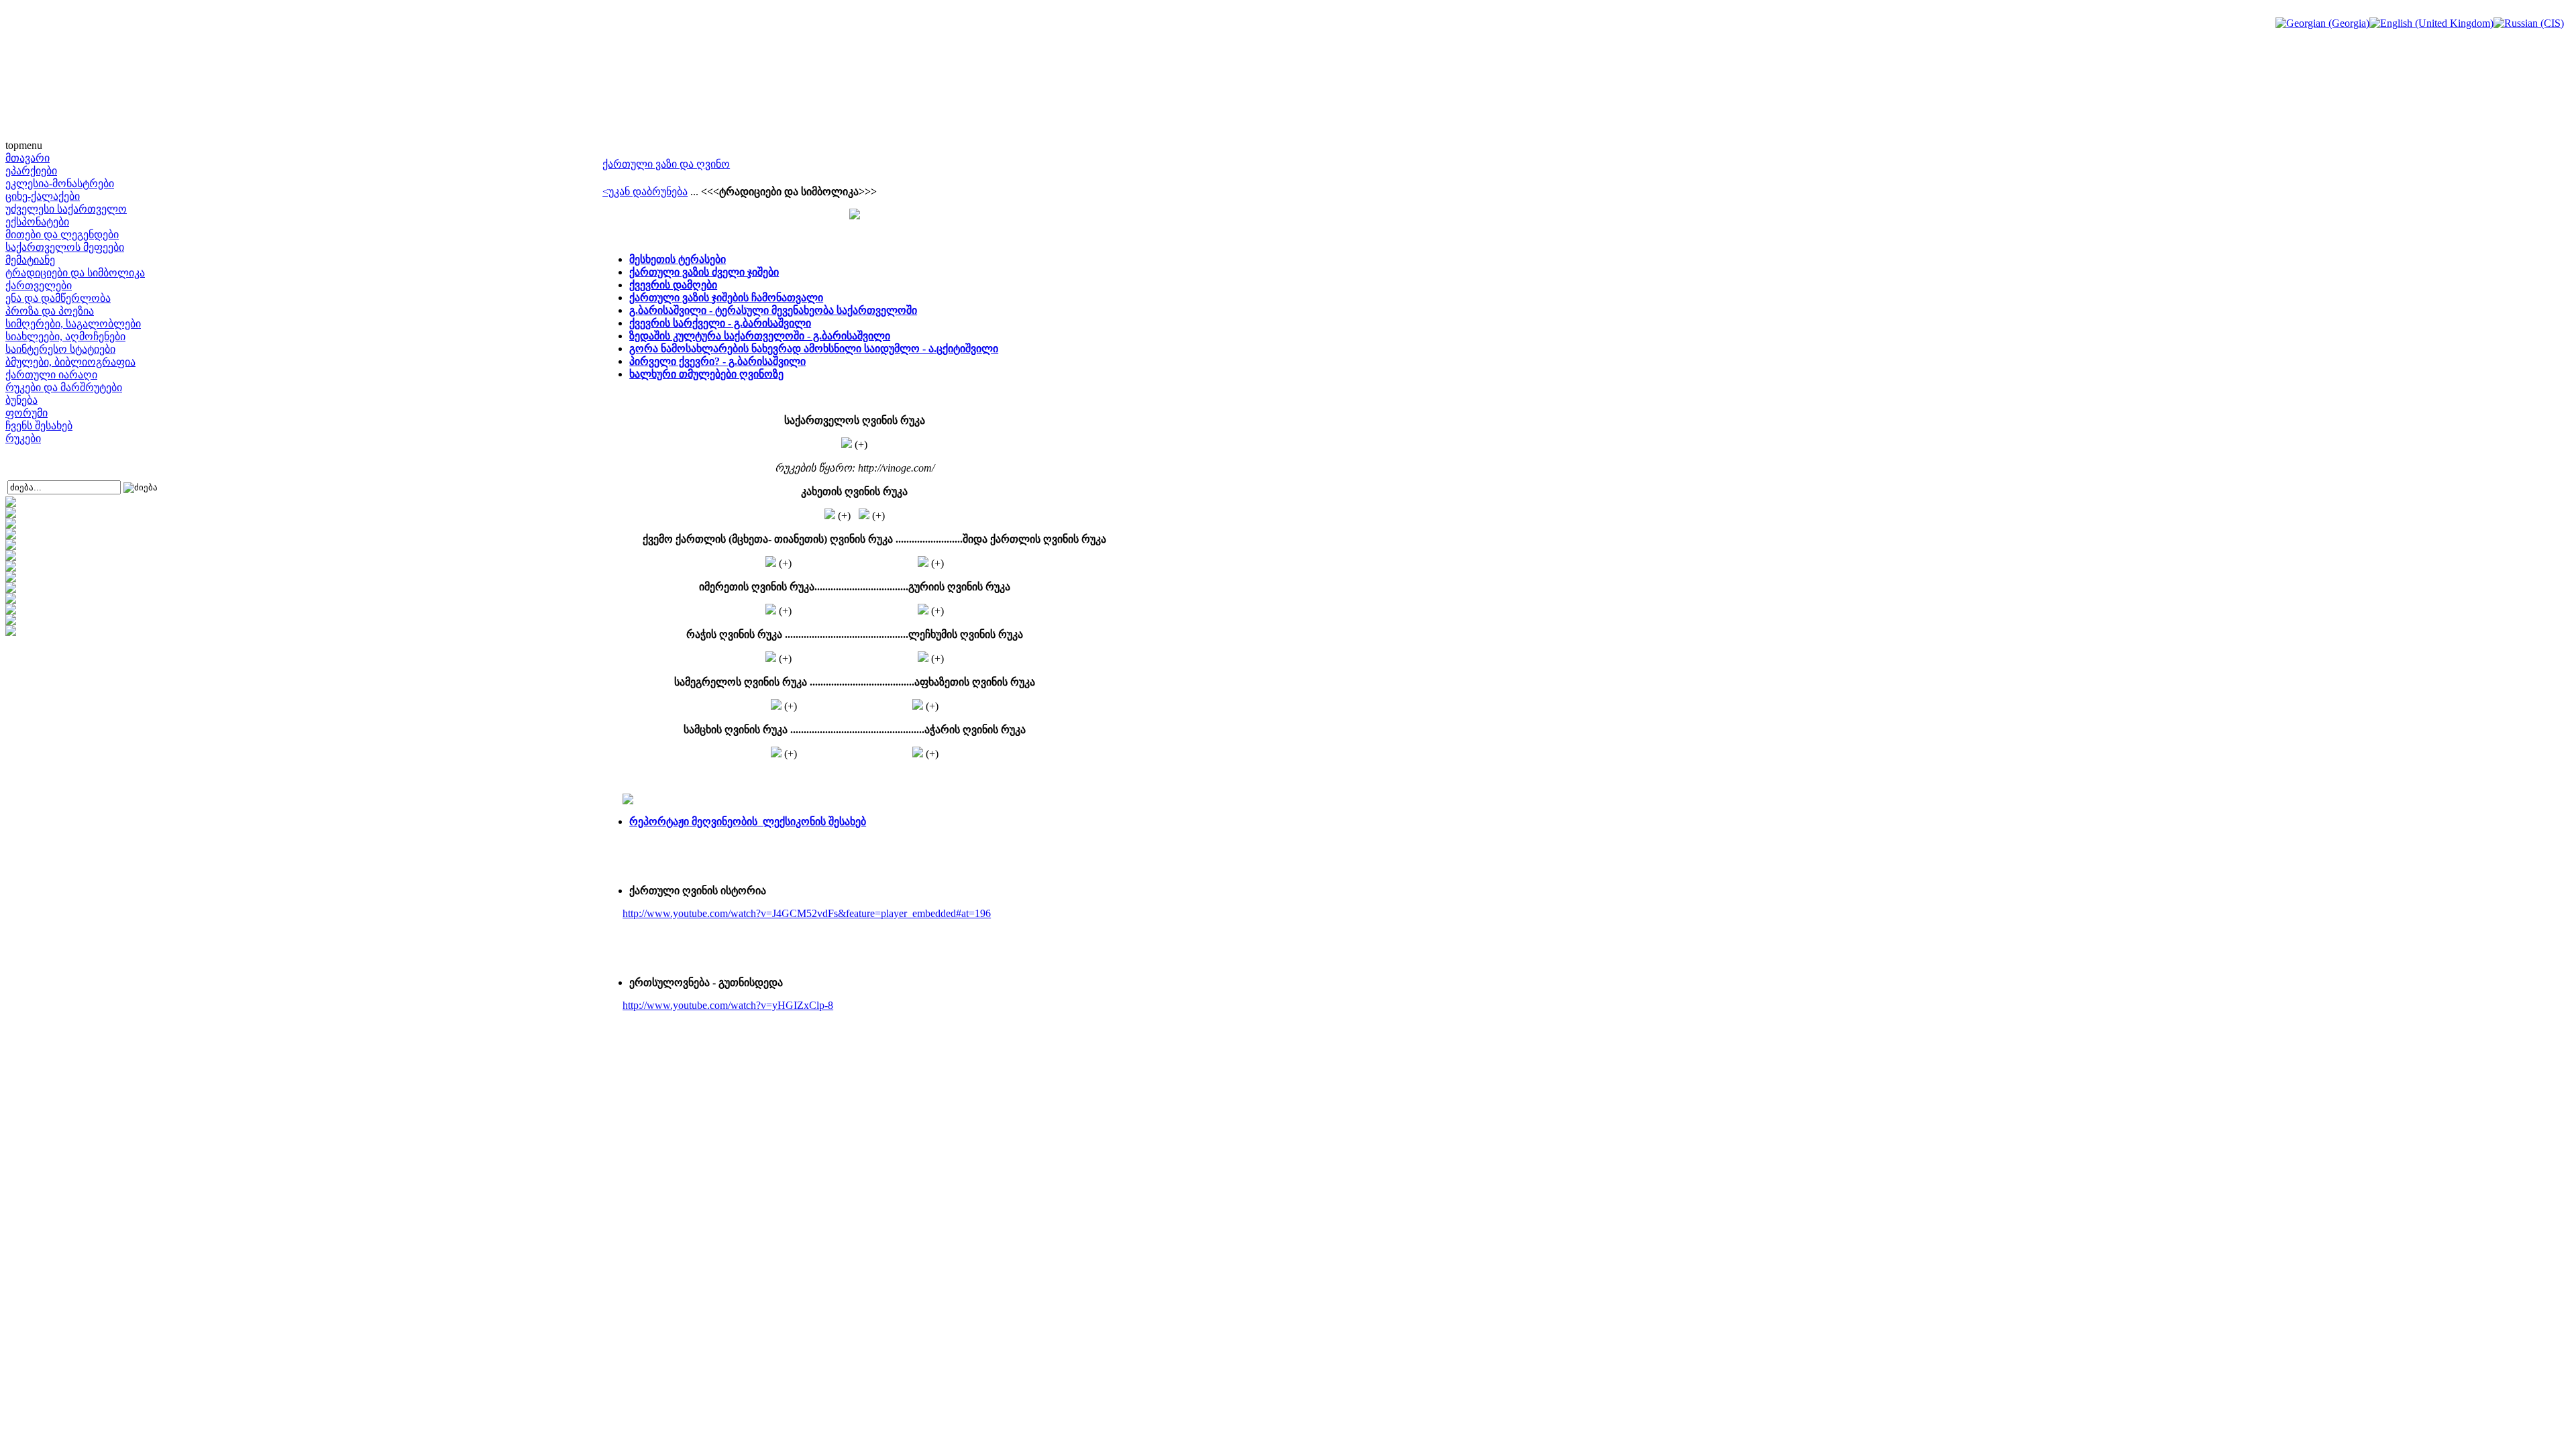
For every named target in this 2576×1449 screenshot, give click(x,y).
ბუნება (21, 400)
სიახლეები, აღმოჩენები (65, 336)
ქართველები (39, 285)
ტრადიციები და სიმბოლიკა (75, 273)
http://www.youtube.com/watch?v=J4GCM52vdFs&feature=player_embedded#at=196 (807, 913)
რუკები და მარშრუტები (64, 387)
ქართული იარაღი (51, 375)
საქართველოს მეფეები (65, 247)
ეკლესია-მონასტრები (60, 183)
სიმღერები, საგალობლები (73, 324)
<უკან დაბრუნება (645, 192)
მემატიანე (30, 260)
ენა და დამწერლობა (58, 298)
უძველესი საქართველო (66, 209)
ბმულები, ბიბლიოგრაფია (70, 362)
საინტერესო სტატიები (60, 349)
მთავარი (28, 158)
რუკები (23, 438)
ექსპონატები (37, 222)
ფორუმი (26, 413)
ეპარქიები (31, 171)
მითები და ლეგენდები (62, 234)
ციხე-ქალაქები (43, 196)
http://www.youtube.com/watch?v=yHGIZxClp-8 (728, 1005)
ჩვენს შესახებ (39, 426)
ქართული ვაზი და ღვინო (666, 164)
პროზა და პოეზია (50, 311)
